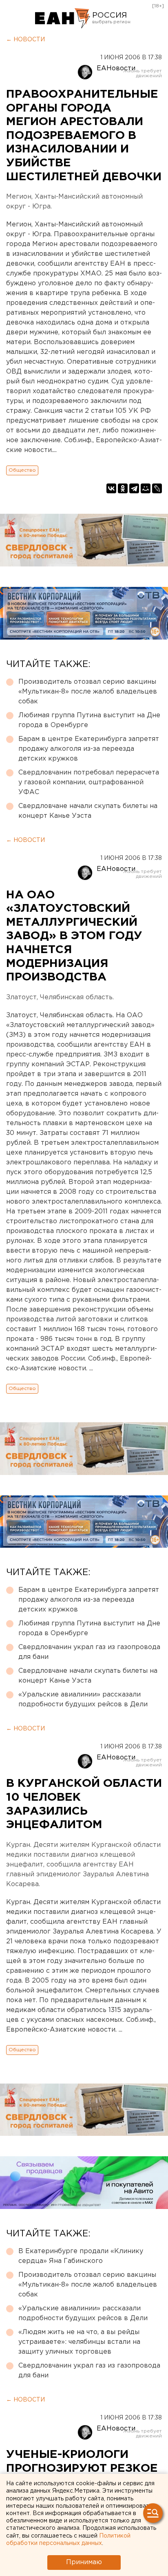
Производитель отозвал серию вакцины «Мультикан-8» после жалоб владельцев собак (88, 692)
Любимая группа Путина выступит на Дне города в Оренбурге (89, 720)
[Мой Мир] (146, 488)
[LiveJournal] (157, 488)
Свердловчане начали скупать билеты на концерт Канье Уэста (88, 811)
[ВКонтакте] (111, 488)
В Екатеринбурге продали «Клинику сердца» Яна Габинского (81, 2256)
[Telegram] (134, 488)
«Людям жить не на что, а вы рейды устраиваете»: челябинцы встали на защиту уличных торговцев (79, 2342)
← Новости (25, 40)
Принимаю (84, 2562)
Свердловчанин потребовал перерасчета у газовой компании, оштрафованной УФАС (89, 782)
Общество (22, 470)
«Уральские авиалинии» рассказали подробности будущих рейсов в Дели (83, 1700)
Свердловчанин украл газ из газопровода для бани (89, 1652)
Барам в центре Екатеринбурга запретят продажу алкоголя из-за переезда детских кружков (89, 749)
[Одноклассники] (123, 488)
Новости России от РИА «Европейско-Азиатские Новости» (63, 18)
